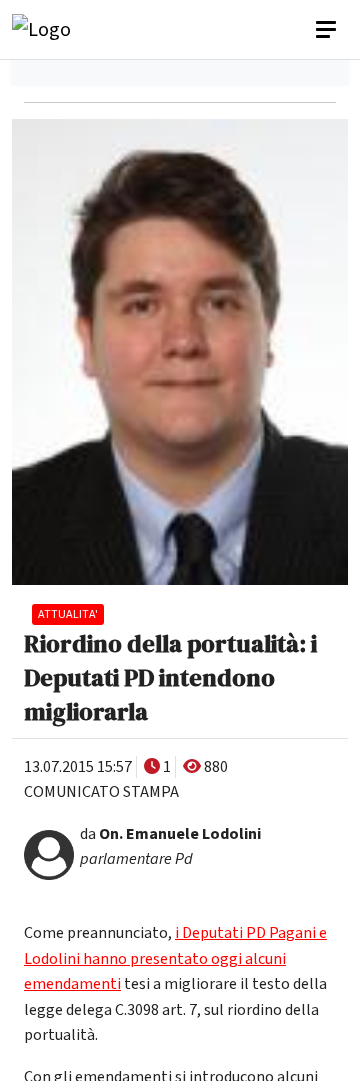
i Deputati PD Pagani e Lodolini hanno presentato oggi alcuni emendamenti (175, 958)
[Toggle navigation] (328, 30)
